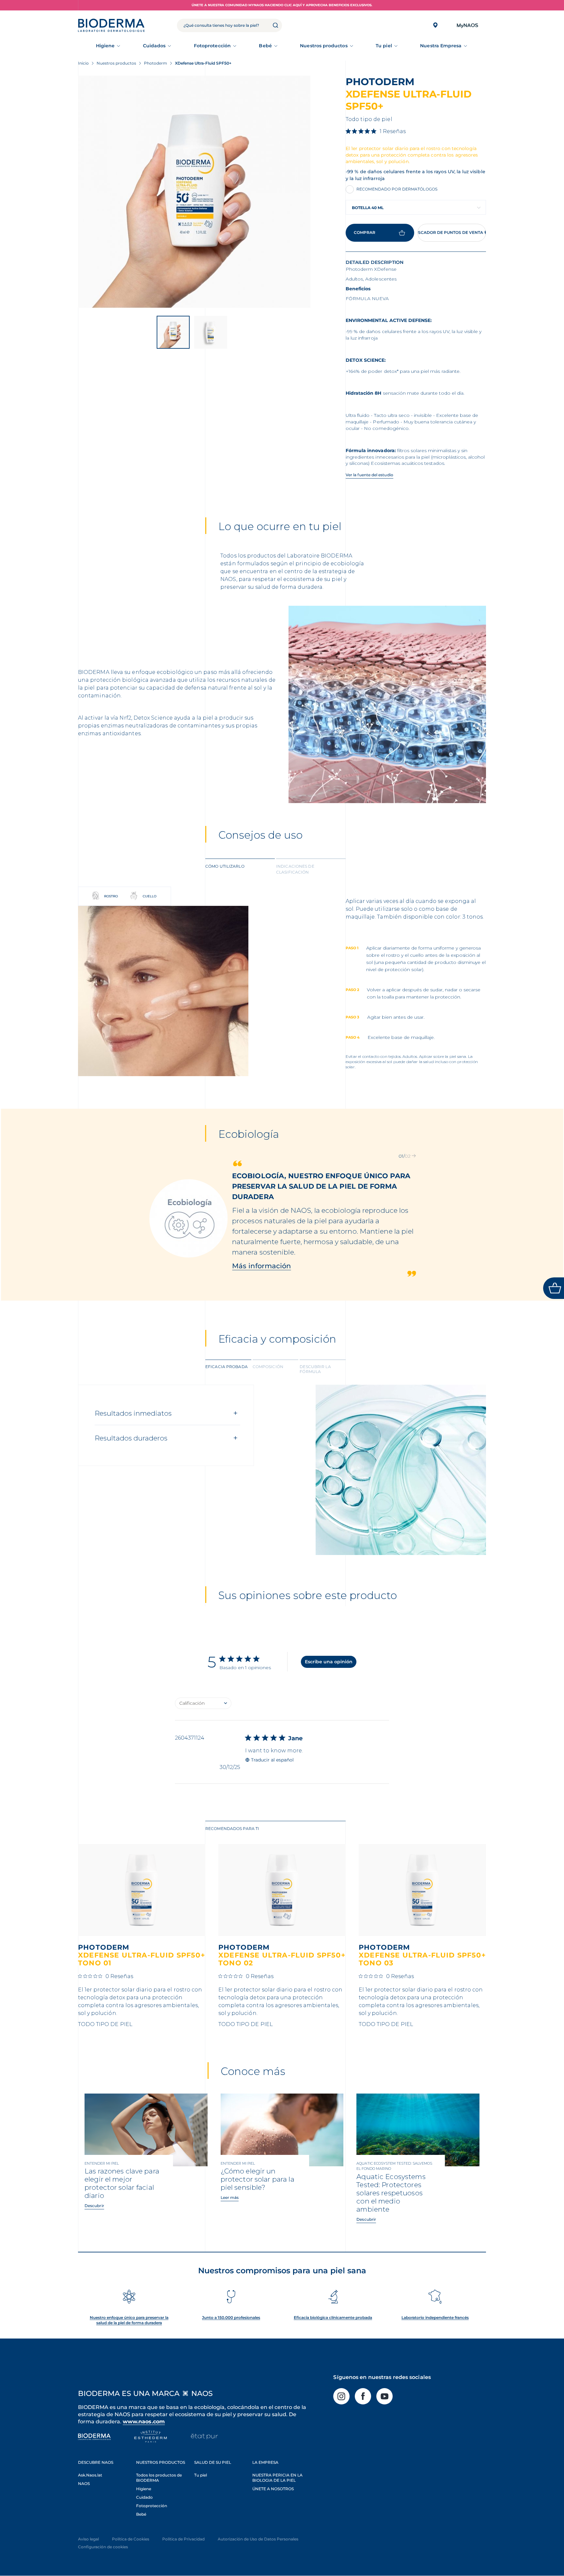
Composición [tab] (268, 1367)
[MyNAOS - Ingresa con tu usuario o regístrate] (467, 25)
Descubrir (94, 2206)
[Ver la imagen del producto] (194, 192)
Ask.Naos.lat (90, 2475)
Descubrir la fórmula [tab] (315, 1369)
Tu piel (384, 46)
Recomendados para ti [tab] (232, 1829)
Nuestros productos (324, 46)
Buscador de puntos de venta (450, 232)
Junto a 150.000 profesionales (231, 2317)
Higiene (105, 46)
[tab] (240, 869)
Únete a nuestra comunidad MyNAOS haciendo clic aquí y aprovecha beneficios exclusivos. (282, 5)
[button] (399, 1156)
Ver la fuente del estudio (369, 475)
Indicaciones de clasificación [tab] (295, 869)
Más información (262, 1224)
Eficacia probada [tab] (227, 1367)
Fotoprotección (212, 46)
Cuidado (144, 2497)
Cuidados (154, 46)
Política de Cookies (131, 2539)
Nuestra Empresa (441, 46)
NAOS (84, 2484)
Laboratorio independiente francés (435, 2317)
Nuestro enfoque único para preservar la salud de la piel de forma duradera (129, 2320)
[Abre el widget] (554, 1288)
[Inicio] (111, 25)
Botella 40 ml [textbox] (368, 208)
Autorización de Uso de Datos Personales (258, 2539)
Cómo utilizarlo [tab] (225, 866)
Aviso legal (88, 2539)
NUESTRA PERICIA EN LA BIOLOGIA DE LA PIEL (277, 2478)
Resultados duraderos (131, 1438)
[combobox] (416, 207)
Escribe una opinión (329, 1662)
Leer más (230, 2197)
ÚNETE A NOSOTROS (273, 2489)
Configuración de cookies (103, 2547)
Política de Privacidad (183, 2539)
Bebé (265, 46)
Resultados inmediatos (133, 1413)
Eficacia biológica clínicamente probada (333, 2317)
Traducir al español (272, 1760)
